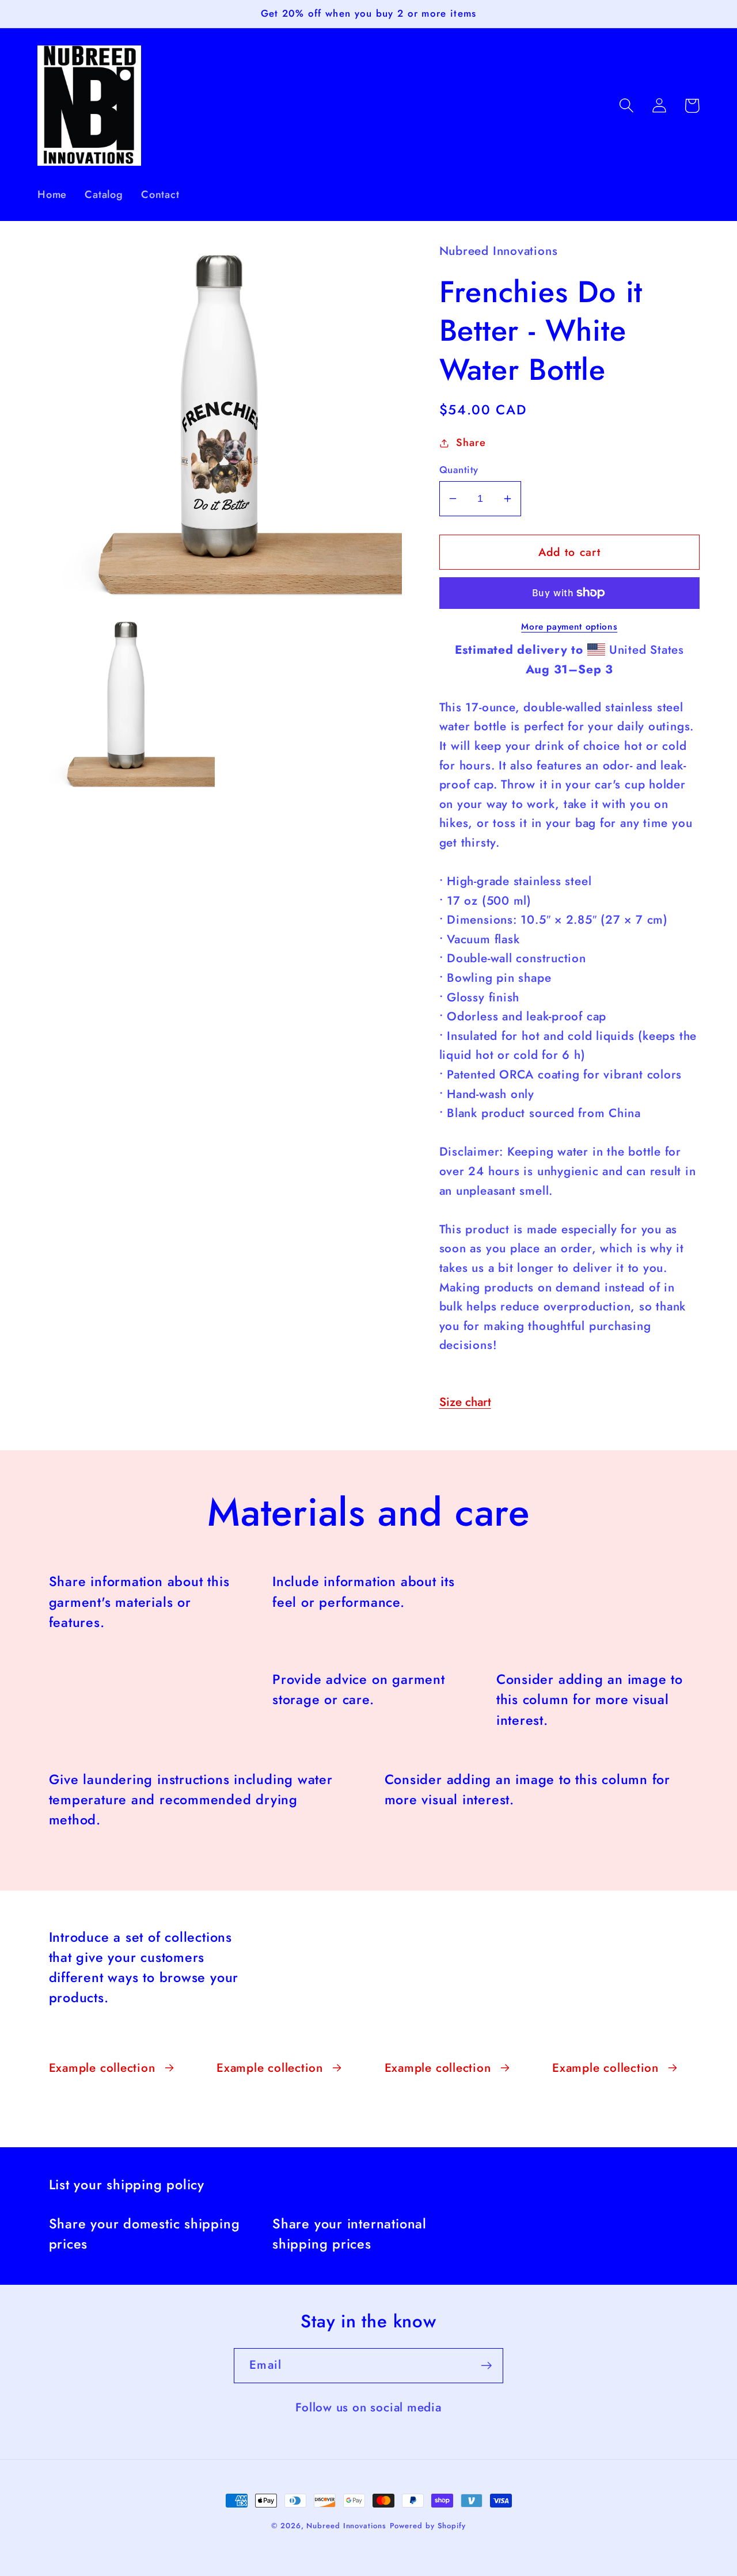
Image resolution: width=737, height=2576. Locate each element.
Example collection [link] (102, 2068)
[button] (626, 106)
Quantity (459, 470)
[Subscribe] (486, 2366)
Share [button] (471, 443)
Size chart (465, 1402)
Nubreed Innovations (346, 2526)
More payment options (569, 627)
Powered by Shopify (428, 2526)
